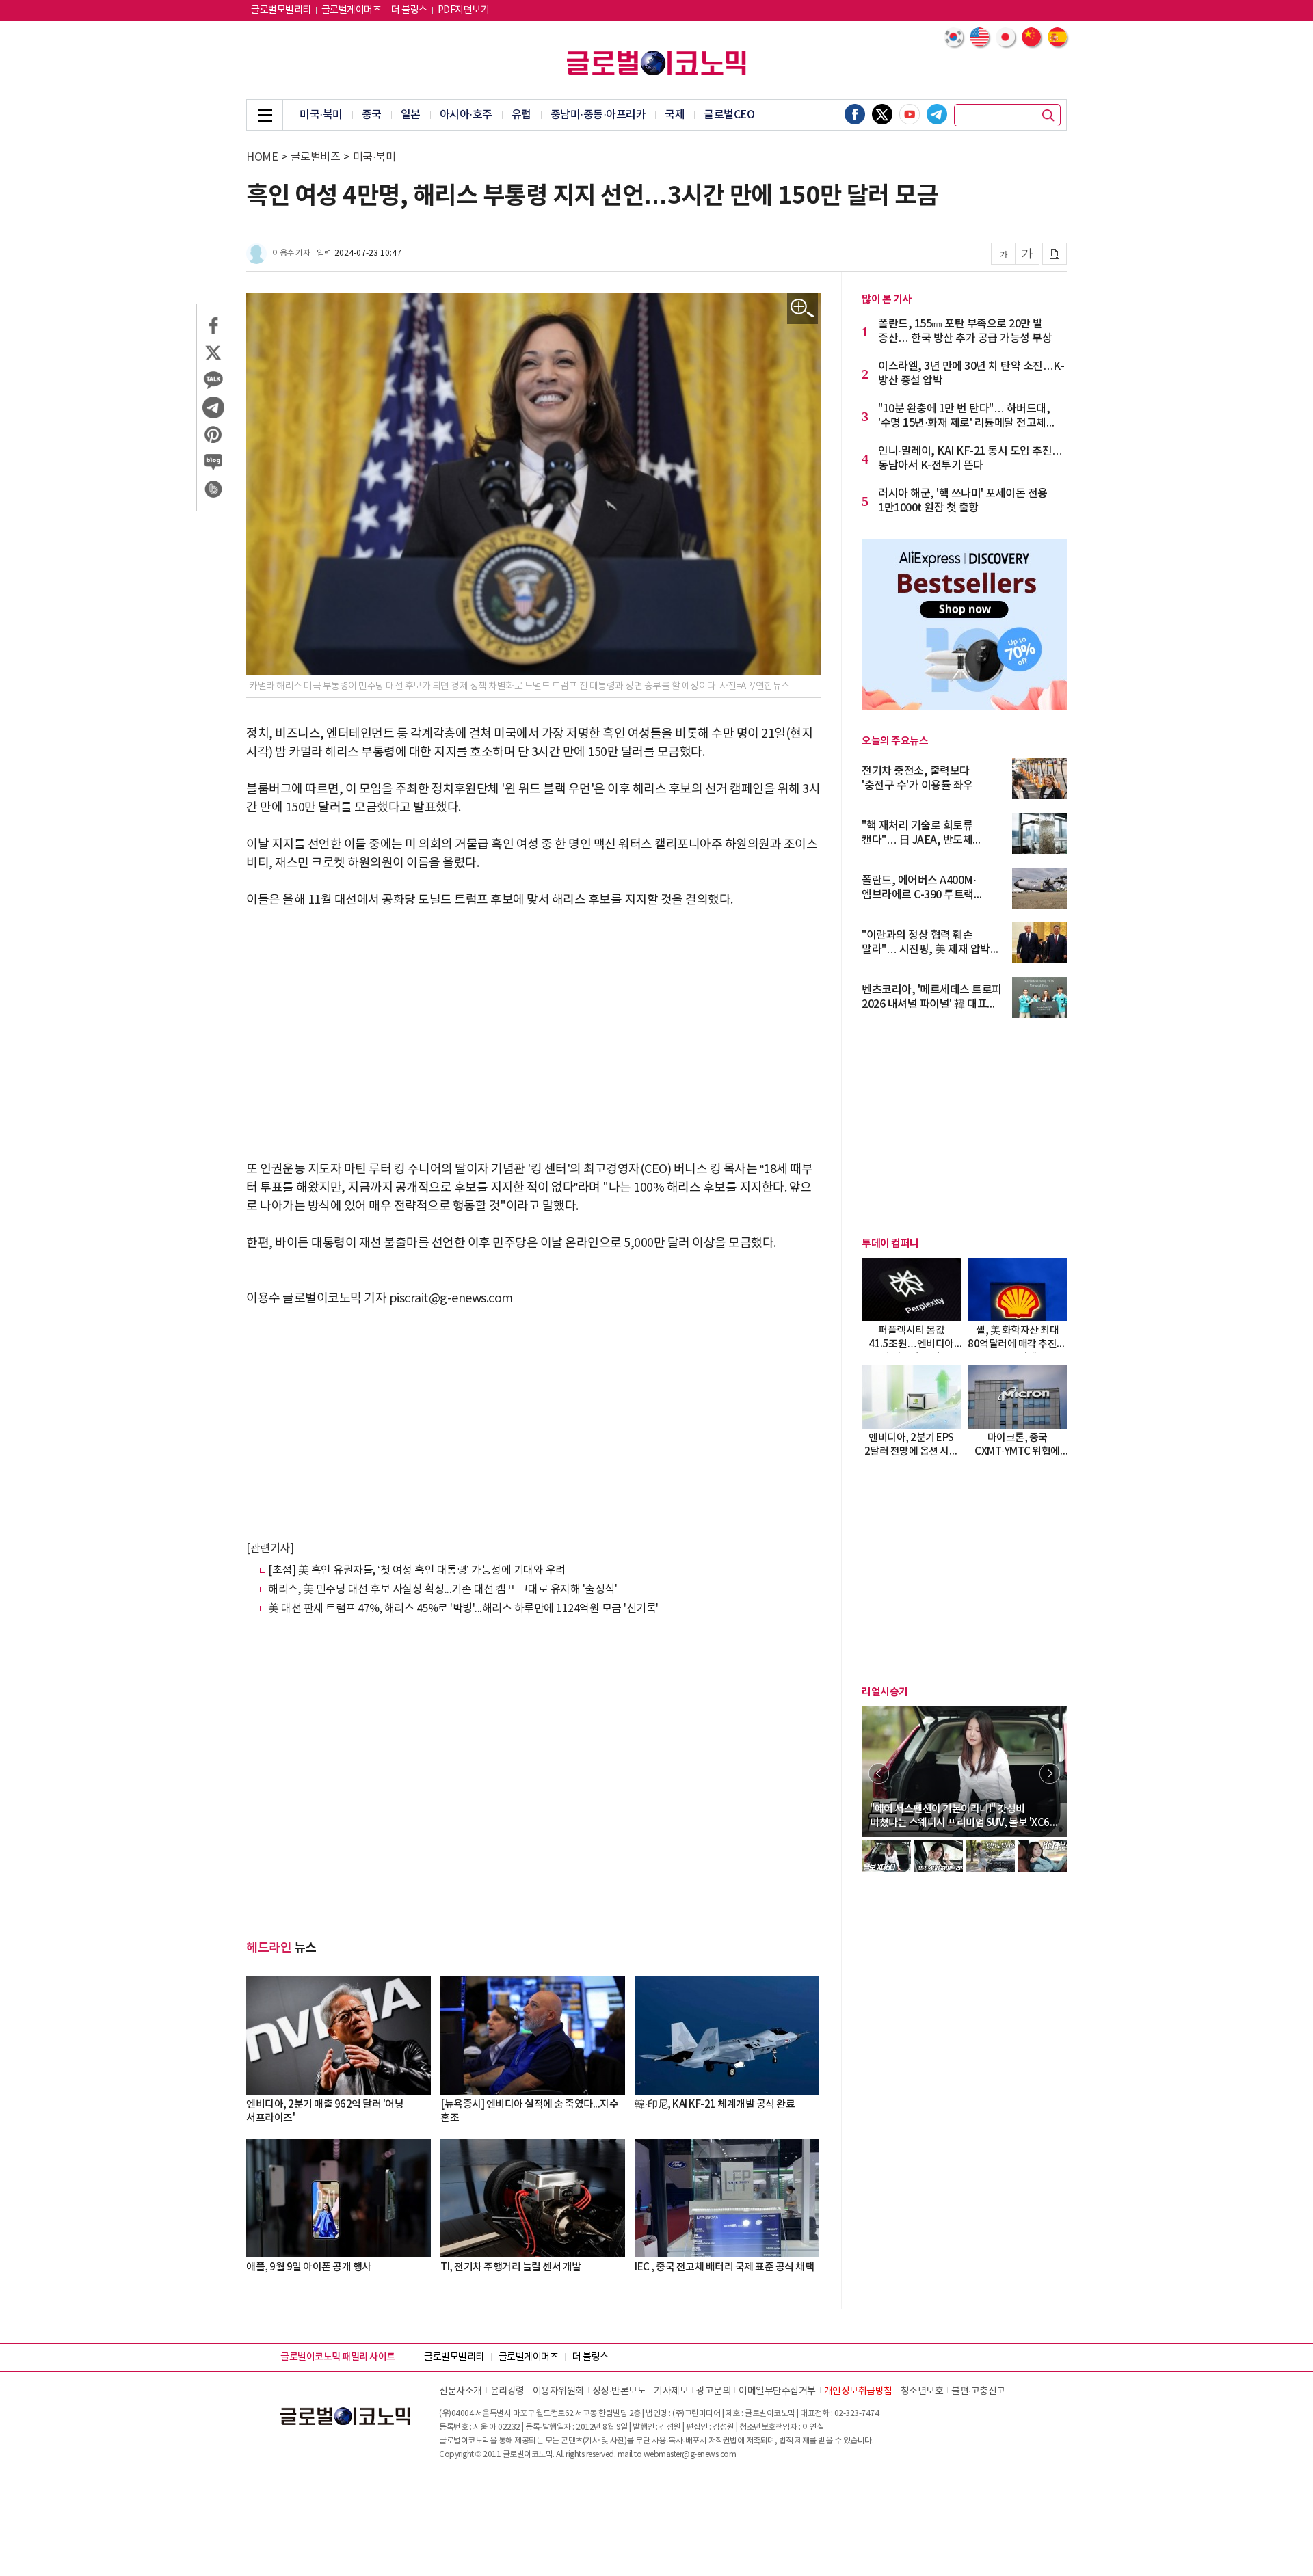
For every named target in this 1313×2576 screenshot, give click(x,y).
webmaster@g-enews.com (690, 2455)
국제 (675, 115)
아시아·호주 (466, 115)
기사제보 (671, 2391)
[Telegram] (937, 114)
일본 (411, 115)
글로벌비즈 (316, 157)
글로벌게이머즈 (352, 10)
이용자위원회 (558, 2391)
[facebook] (855, 114)
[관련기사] (270, 1548)
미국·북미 (321, 115)
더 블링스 (409, 10)
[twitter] (882, 114)
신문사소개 (461, 2391)
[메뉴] (265, 115)
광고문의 (713, 2391)
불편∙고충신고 (978, 2391)
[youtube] (910, 114)
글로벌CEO (729, 115)
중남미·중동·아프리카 (598, 115)
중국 (372, 115)
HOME (262, 157)
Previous (879, 1773)
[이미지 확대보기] (803, 309)
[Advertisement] (533, 1025)
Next (1050, 1773)
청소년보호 (922, 2391)
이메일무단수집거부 (777, 2391)
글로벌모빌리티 (281, 10)
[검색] (1048, 116)
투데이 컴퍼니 (890, 1244)
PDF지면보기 (464, 10)
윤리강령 (507, 2391)
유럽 (521, 115)
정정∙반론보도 (619, 2391)
